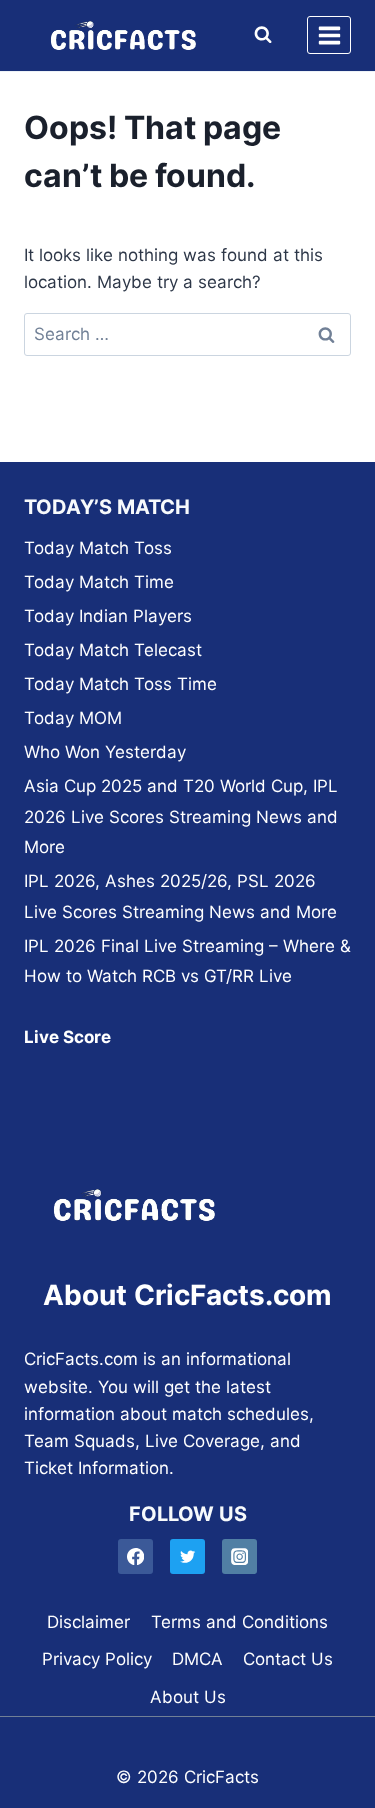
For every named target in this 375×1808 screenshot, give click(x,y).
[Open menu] (329, 35)
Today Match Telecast (113, 650)
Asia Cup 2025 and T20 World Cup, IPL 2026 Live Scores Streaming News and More (181, 816)
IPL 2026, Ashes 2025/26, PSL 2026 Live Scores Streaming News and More (180, 896)
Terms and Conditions (239, 1622)
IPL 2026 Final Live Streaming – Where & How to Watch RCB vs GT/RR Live (187, 961)
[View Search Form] (258, 35)
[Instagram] (239, 1556)
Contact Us (288, 1659)
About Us (188, 1697)
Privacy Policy (97, 1659)
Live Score (67, 1037)
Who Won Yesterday (105, 752)
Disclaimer (88, 1622)
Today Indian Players (108, 616)
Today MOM (73, 718)
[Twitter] (187, 1556)
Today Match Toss (98, 548)
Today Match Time (99, 582)
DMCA (197, 1659)
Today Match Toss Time (120, 684)
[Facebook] (135, 1556)
